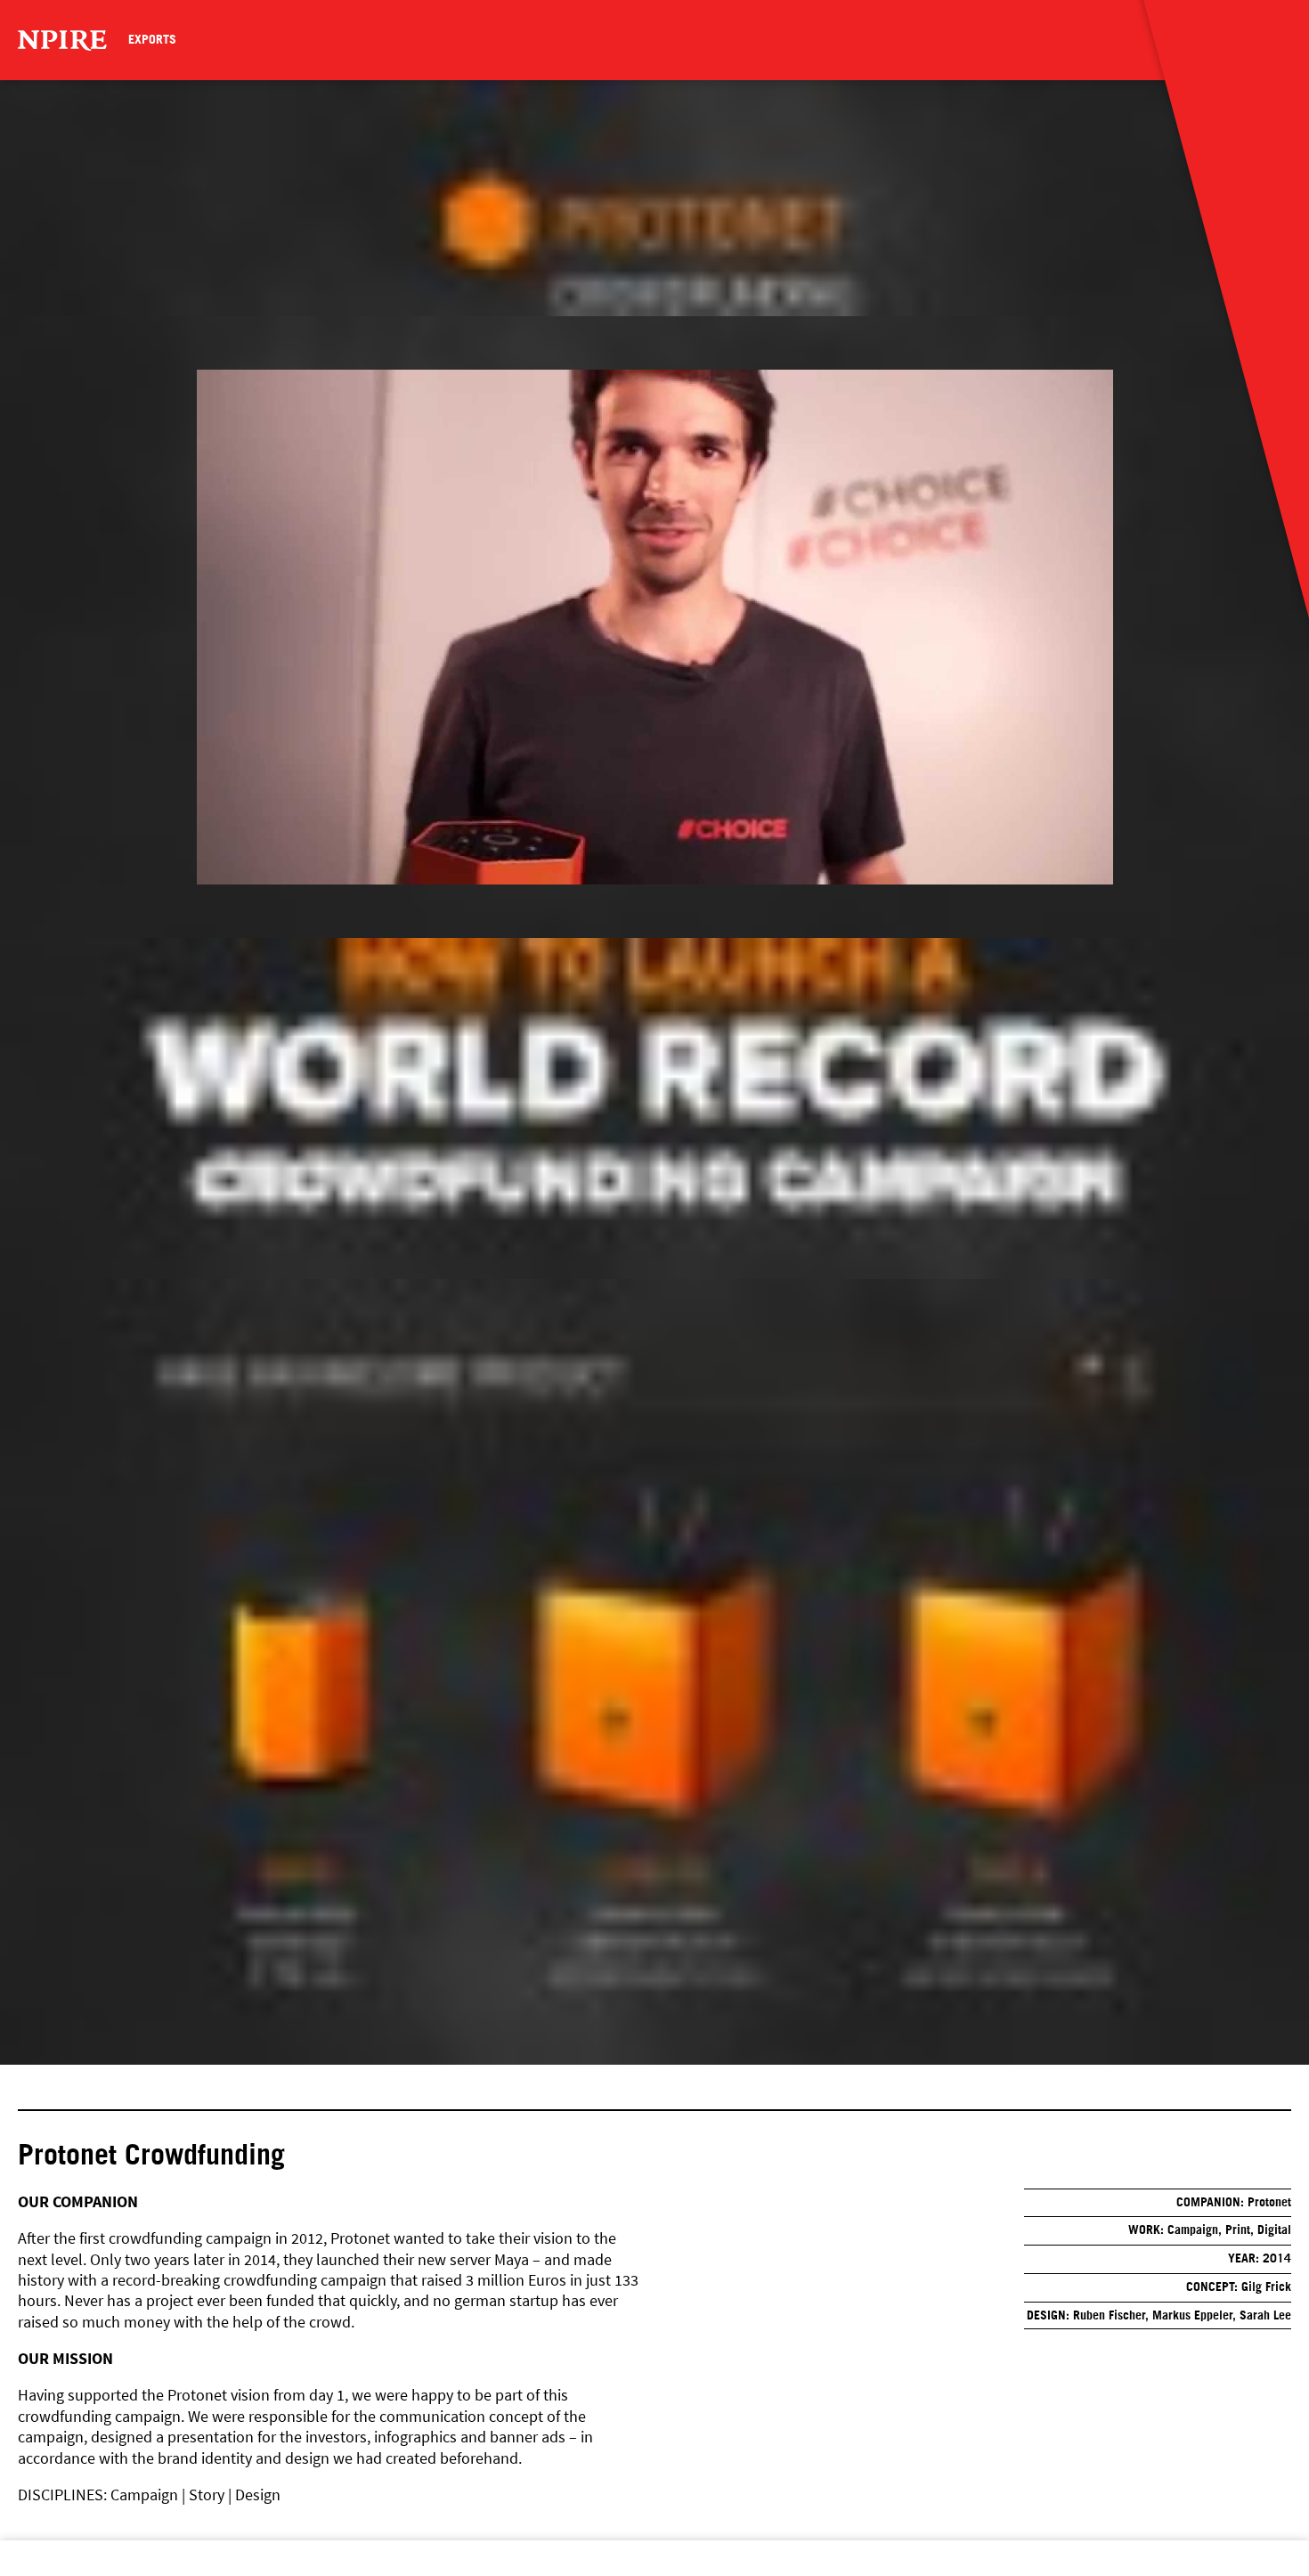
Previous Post (20, 2575)
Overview (47, 2575)
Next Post (74, 2575)
